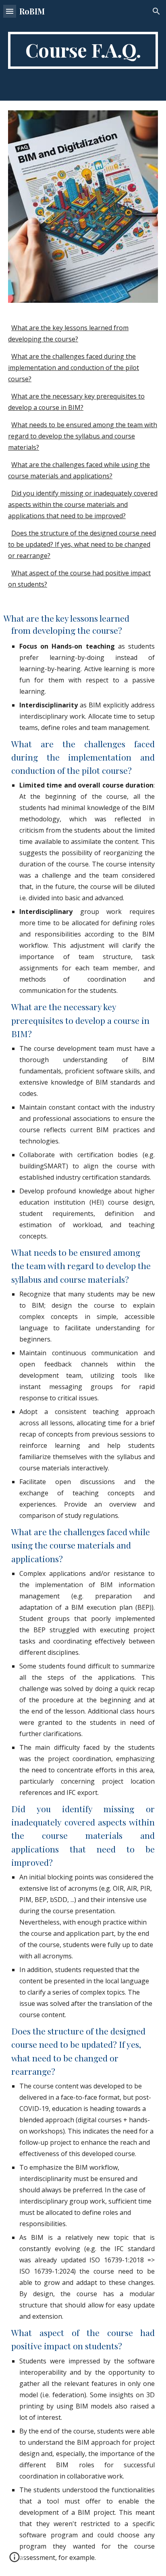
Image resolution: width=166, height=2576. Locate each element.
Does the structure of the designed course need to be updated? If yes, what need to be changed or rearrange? (82, 544)
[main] (83, 50)
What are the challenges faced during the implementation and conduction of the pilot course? (74, 368)
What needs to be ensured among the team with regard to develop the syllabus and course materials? (83, 436)
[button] (10, 11)
